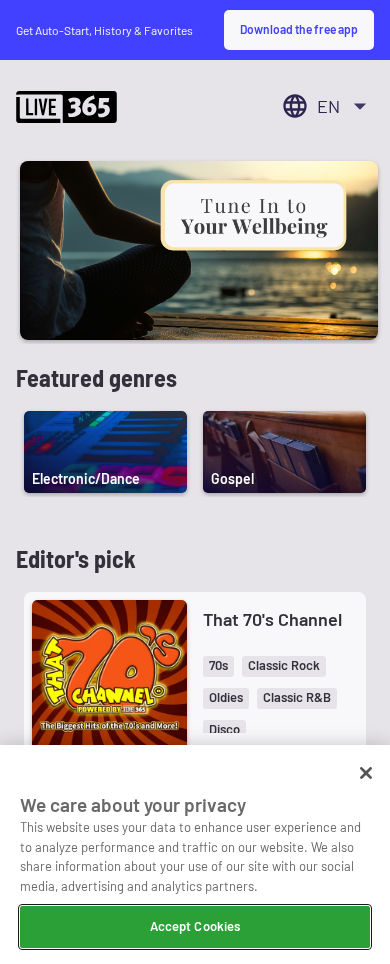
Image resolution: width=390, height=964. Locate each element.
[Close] (366, 773)
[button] (218, 666)
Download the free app (299, 29)
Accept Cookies (195, 926)
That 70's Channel (272, 619)
